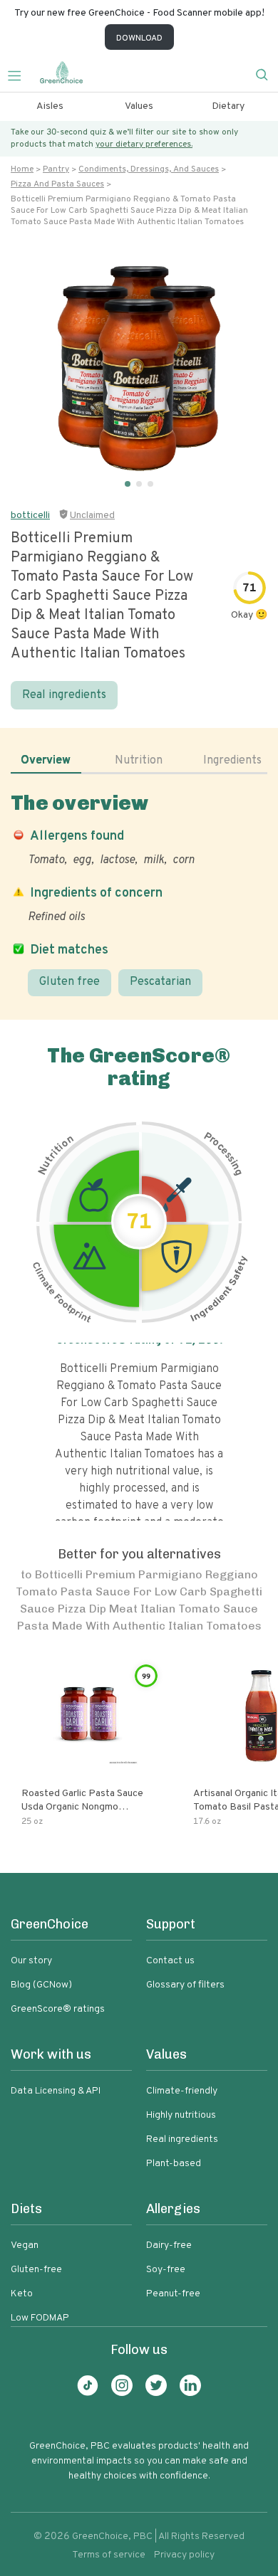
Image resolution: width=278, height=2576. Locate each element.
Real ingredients (64, 695)
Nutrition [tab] (139, 761)
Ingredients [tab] (232, 761)
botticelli (30, 516)
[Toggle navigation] (20, 74)
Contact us (170, 1961)
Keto (22, 2294)
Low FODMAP (40, 2318)
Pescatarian (160, 982)
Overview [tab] (46, 761)
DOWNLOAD (139, 38)
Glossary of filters (185, 1985)
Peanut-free (173, 2294)
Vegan (25, 2245)
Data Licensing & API (56, 2091)
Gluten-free (36, 2270)
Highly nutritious (181, 2115)
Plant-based (174, 2164)
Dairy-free (169, 2245)
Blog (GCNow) (41, 1985)
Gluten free (69, 982)
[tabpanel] (139, 894)
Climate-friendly (182, 2091)
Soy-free (166, 2270)
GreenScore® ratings (58, 2009)
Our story (31, 1961)
